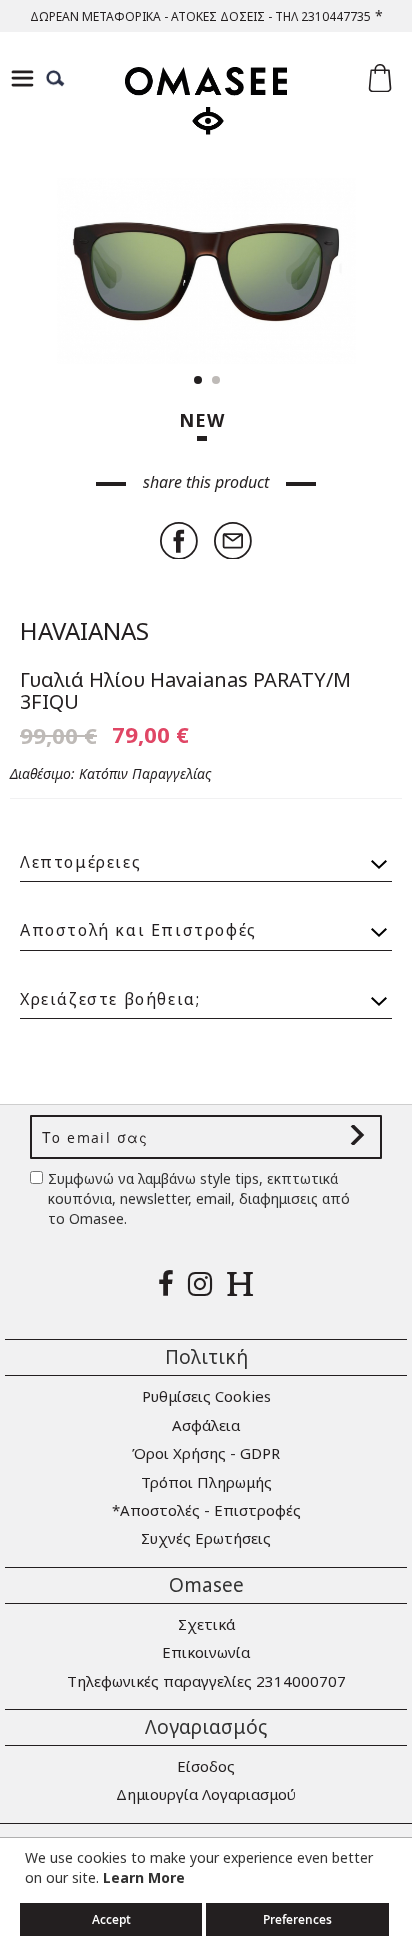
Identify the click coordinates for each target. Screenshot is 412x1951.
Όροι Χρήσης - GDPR (206, 1453)
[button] (352, 271)
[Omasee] (206, 118)
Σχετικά (206, 1624)
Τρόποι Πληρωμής (206, 1482)
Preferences (297, 1919)
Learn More (144, 1877)
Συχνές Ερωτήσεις (206, 1538)
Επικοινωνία (206, 1652)
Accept (111, 1919)
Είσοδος (206, 1766)
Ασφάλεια (206, 1425)
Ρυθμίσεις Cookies (206, 1396)
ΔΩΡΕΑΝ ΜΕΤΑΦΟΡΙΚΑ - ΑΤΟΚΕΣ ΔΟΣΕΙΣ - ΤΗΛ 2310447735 (200, 16)
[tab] (206, 853)
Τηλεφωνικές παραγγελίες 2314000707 (206, 1681)
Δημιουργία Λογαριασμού (206, 1794)
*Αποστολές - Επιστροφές (206, 1510)
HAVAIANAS (84, 630)
